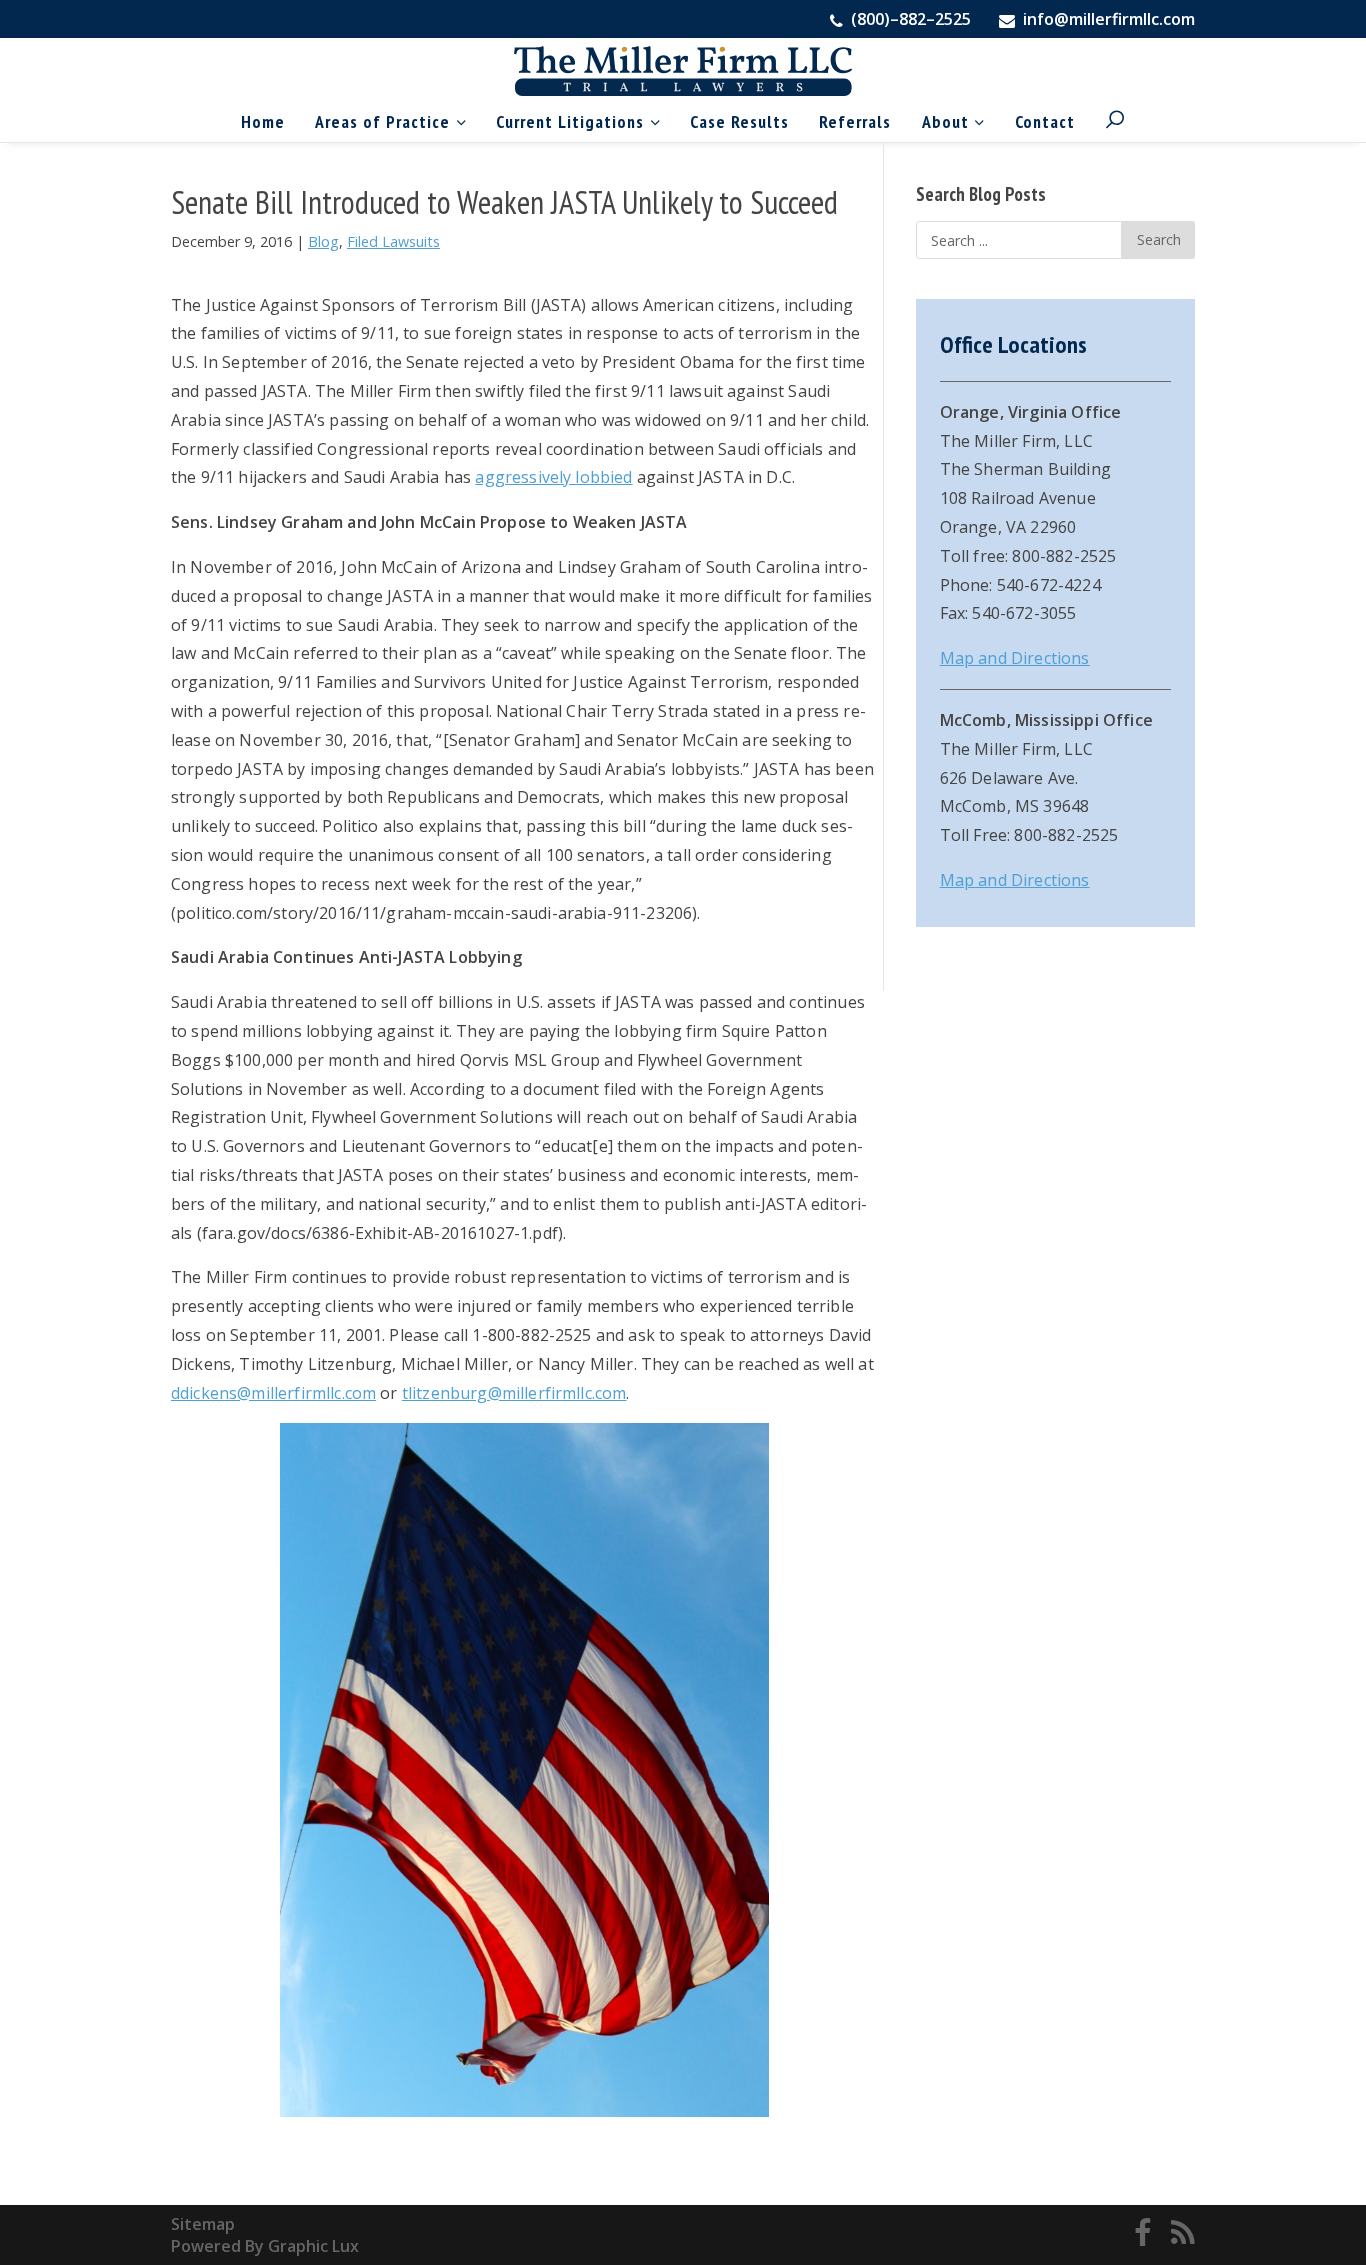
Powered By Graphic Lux (265, 2246)
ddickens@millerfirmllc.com (273, 1393)
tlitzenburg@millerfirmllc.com (514, 1393)
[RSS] (1183, 2234)
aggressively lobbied (553, 477)
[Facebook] (1143, 2234)
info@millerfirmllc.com (1109, 19)
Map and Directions (1015, 658)
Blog (323, 241)
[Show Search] (1115, 121)
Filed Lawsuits (393, 241)
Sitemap (203, 2224)
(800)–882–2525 (909, 19)
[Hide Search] (1075, 81)
